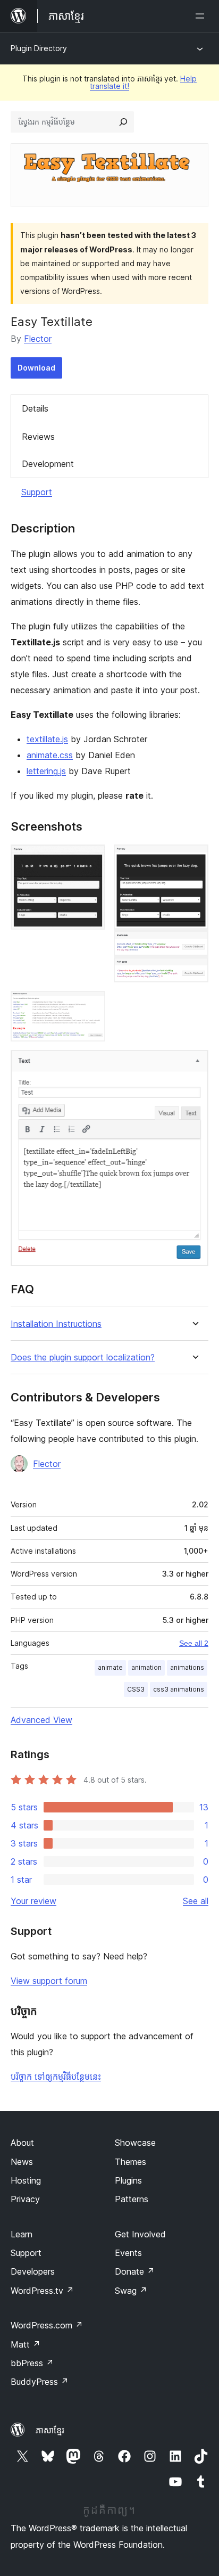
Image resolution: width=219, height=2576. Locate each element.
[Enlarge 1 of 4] (91, 859)
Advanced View (41, 1720)
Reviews (38, 437)
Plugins (128, 2180)
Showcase (135, 2143)
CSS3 (136, 1689)
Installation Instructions (56, 1324)
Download (36, 368)
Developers (33, 2271)
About (22, 2143)
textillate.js (47, 739)
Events (128, 2253)
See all (196, 1901)
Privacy (25, 2199)
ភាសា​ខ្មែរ (50, 2430)
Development (48, 464)
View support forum (49, 1981)
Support (37, 492)
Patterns (132, 2199)
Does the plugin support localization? (83, 1357)
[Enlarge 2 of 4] (194, 859)
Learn (22, 2234)
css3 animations (179, 1689)
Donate (135, 2271)
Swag (131, 2291)
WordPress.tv (42, 2291)
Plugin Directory (39, 48)
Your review (33, 1901)
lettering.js (46, 771)
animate (110, 1667)
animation (146, 1667)
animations (187, 1667)
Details (35, 408)
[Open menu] (202, 16)
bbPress (32, 2363)
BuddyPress (40, 2382)
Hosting (26, 2180)
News (22, 2162)
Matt (26, 2344)
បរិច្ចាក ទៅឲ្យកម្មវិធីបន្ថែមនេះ (56, 2077)
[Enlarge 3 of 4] (91, 1005)
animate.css (50, 755)
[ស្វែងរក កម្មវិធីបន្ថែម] (123, 122)
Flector (38, 339)
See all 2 (194, 1643)
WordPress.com (47, 2325)
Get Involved (140, 2234)
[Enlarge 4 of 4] (194, 1064)
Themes (130, 2162)
